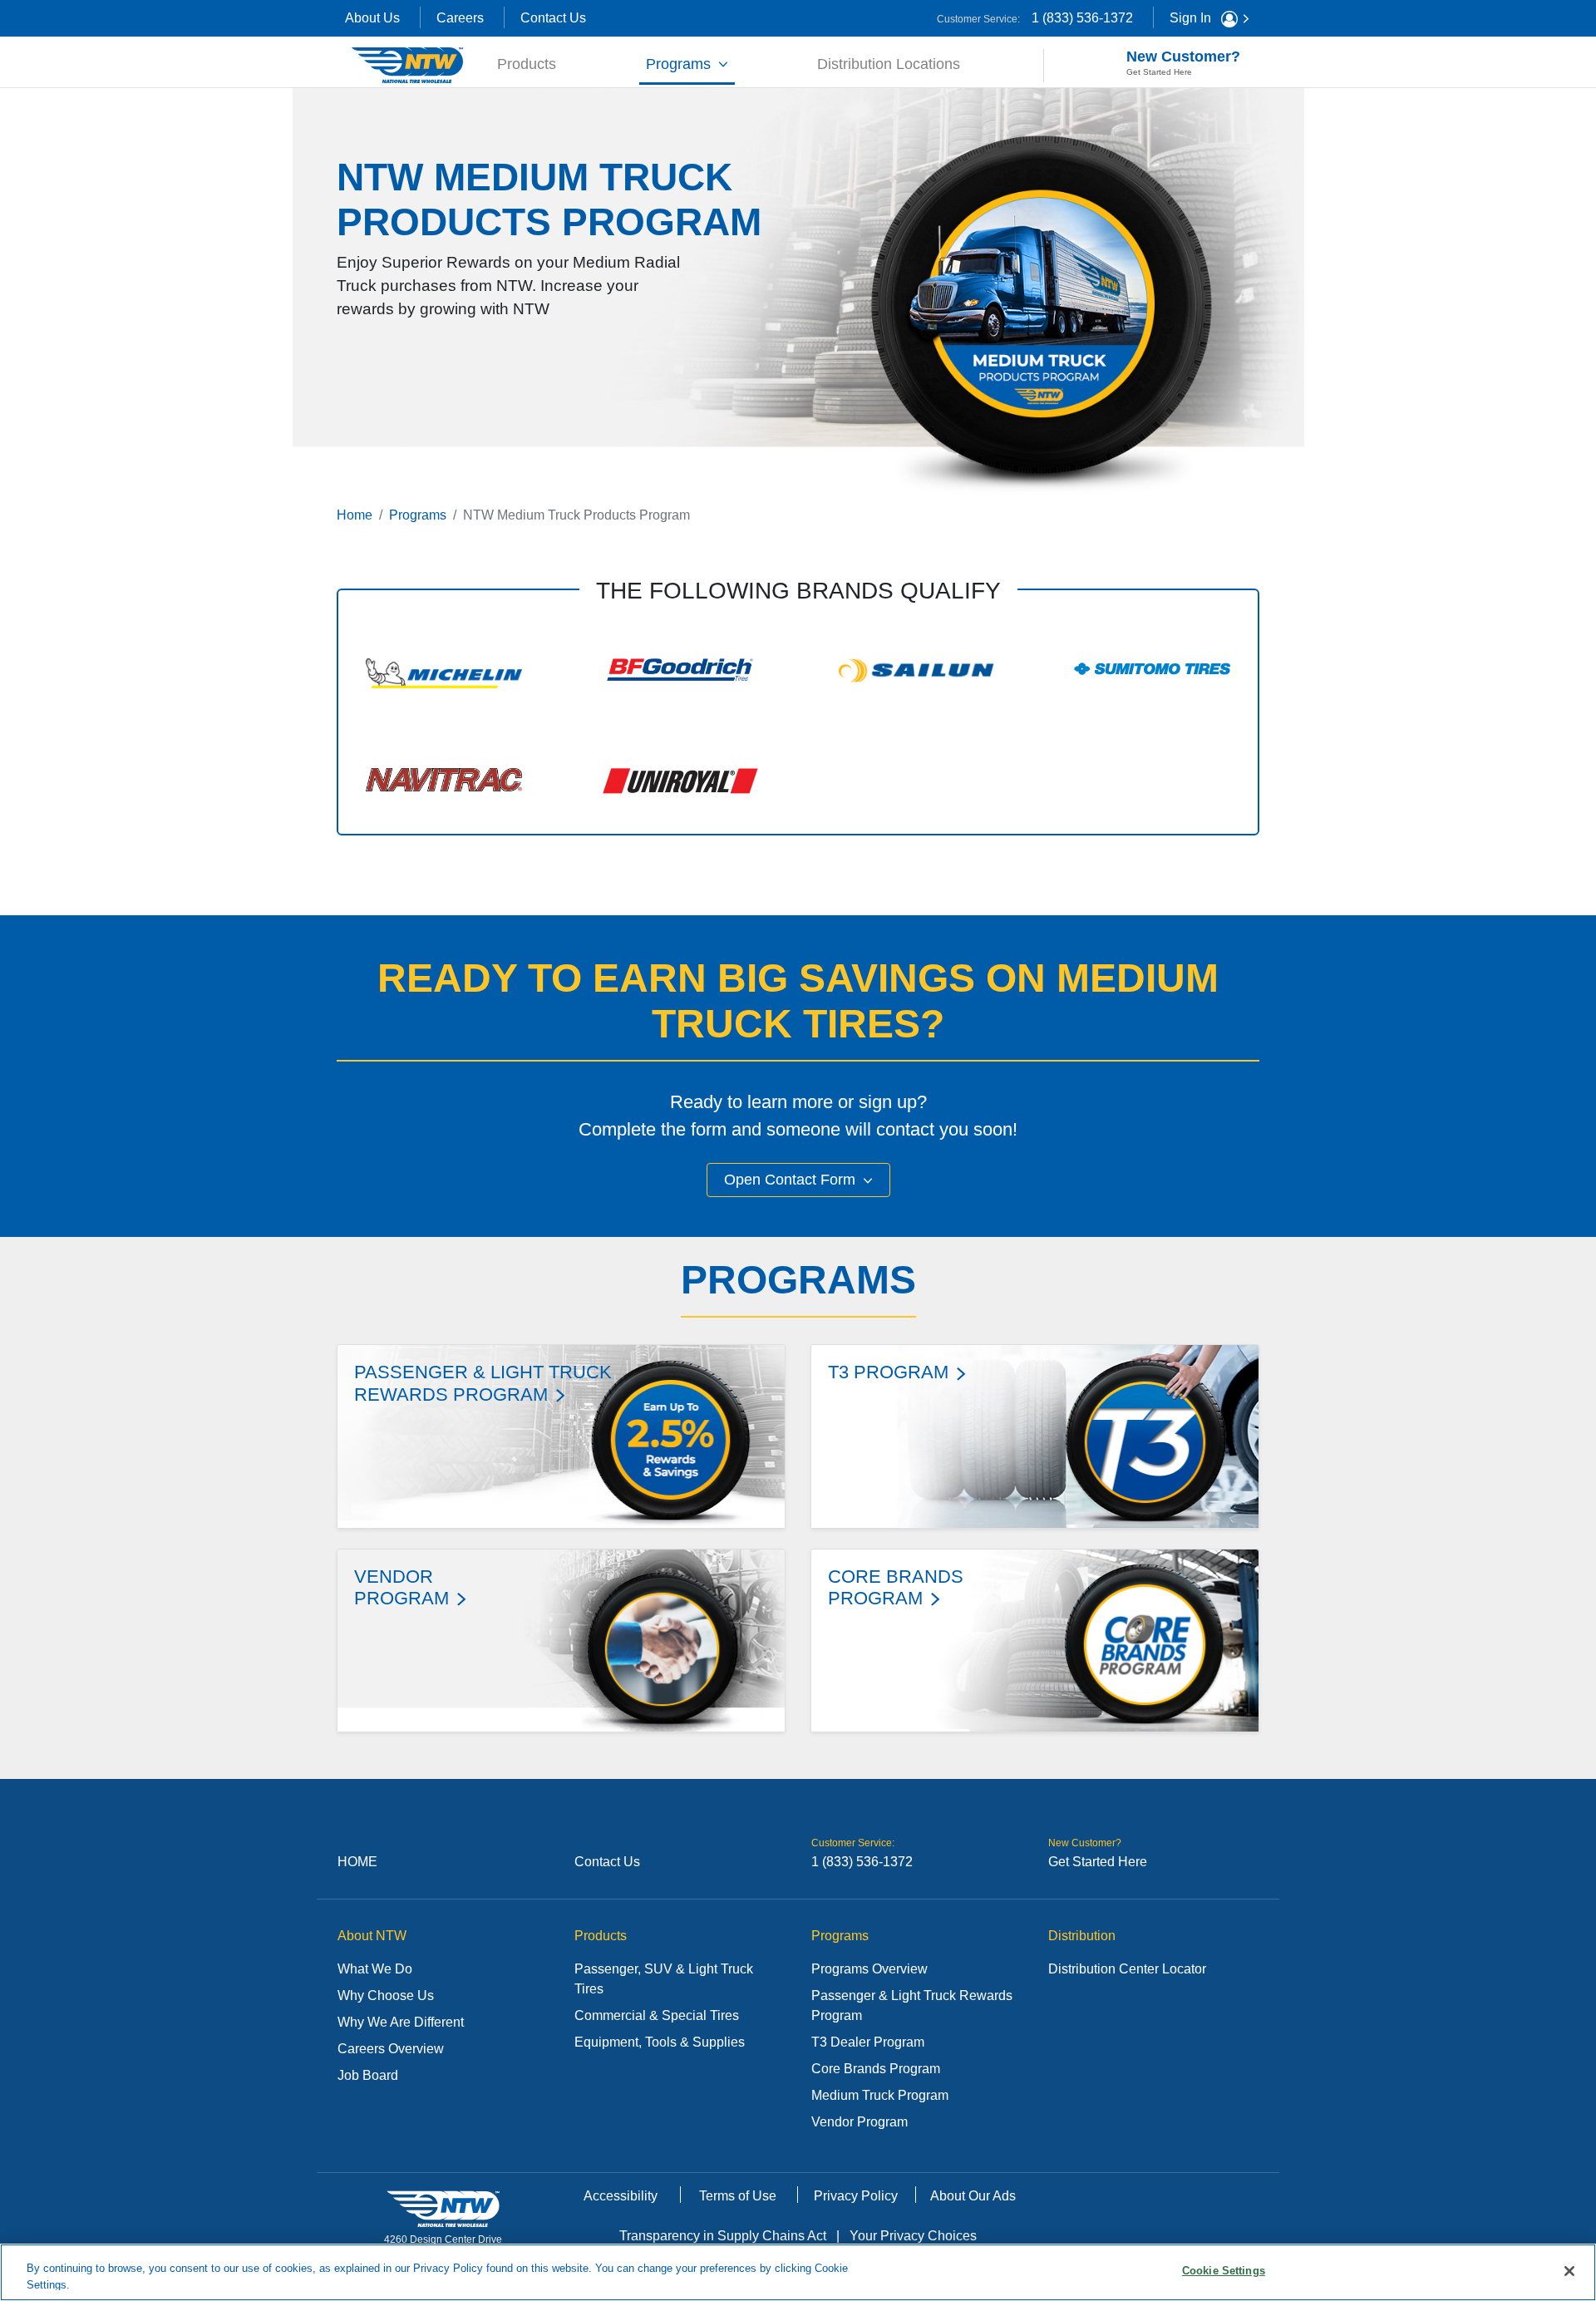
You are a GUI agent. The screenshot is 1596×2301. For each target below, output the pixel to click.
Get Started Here (1098, 1862)
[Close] (1569, 2271)
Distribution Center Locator (1127, 1969)
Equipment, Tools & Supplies (660, 2042)
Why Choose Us (386, 1996)
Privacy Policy (856, 2196)
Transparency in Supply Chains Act (723, 2236)
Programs (680, 64)
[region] (798, 2272)
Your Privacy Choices (913, 2236)
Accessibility (621, 2196)
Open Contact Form (792, 1180)
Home (355, 515)
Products (530, 64)
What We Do (375, 1969)
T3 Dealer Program (868, 2042)
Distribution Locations (889, 64)
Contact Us (553, 18)
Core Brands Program (876, 2069)
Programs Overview (869, 1969)
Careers (460, 18)
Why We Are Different (401, 2022)
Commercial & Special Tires (657, 2015)
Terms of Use (738, 2196)
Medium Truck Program (880, 2095)
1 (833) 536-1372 (1082, 18)
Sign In (1192, 18)
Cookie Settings (1224, 2271)
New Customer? (1183, 62)
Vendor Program (860, 2122)
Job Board (368, 2075)
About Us (372, 18)
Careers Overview (391, 2049)
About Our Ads (973, 2196)
